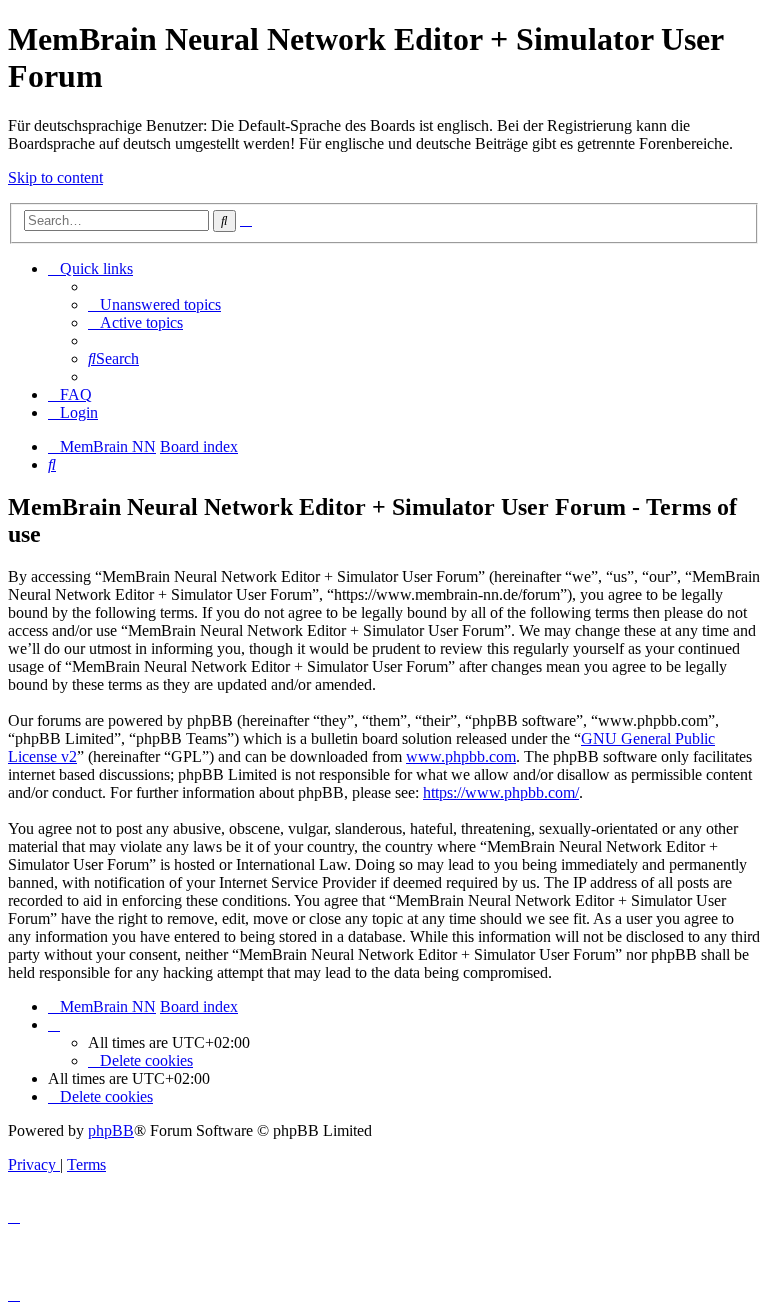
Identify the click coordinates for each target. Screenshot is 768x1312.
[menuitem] (154, 304)
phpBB (111, 1130)
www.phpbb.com (461, 756)
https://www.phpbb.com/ (501, 792)
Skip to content (55, 177)
